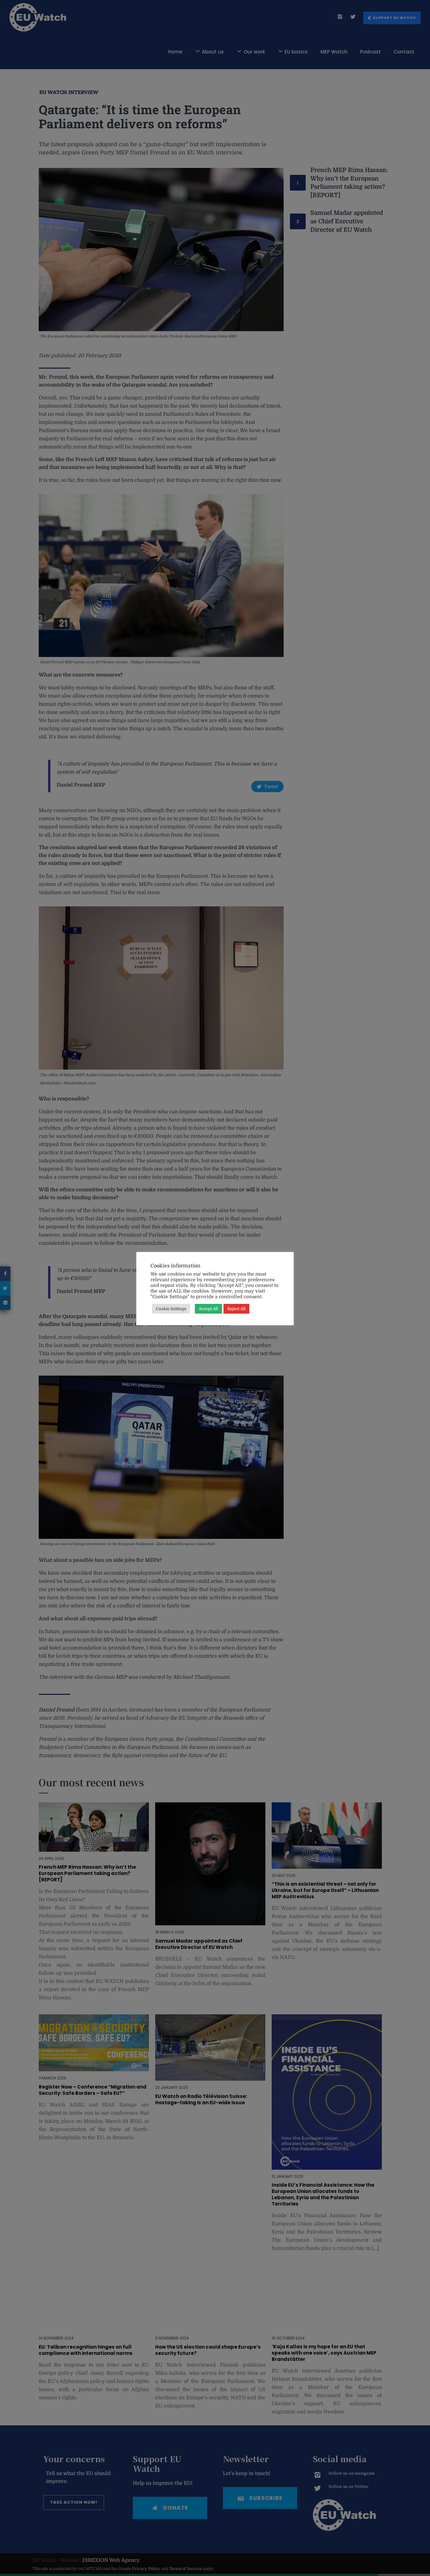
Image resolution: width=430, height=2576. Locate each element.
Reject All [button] (236, 1309)
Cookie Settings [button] (171, 1309)
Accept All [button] (208, 1309)
